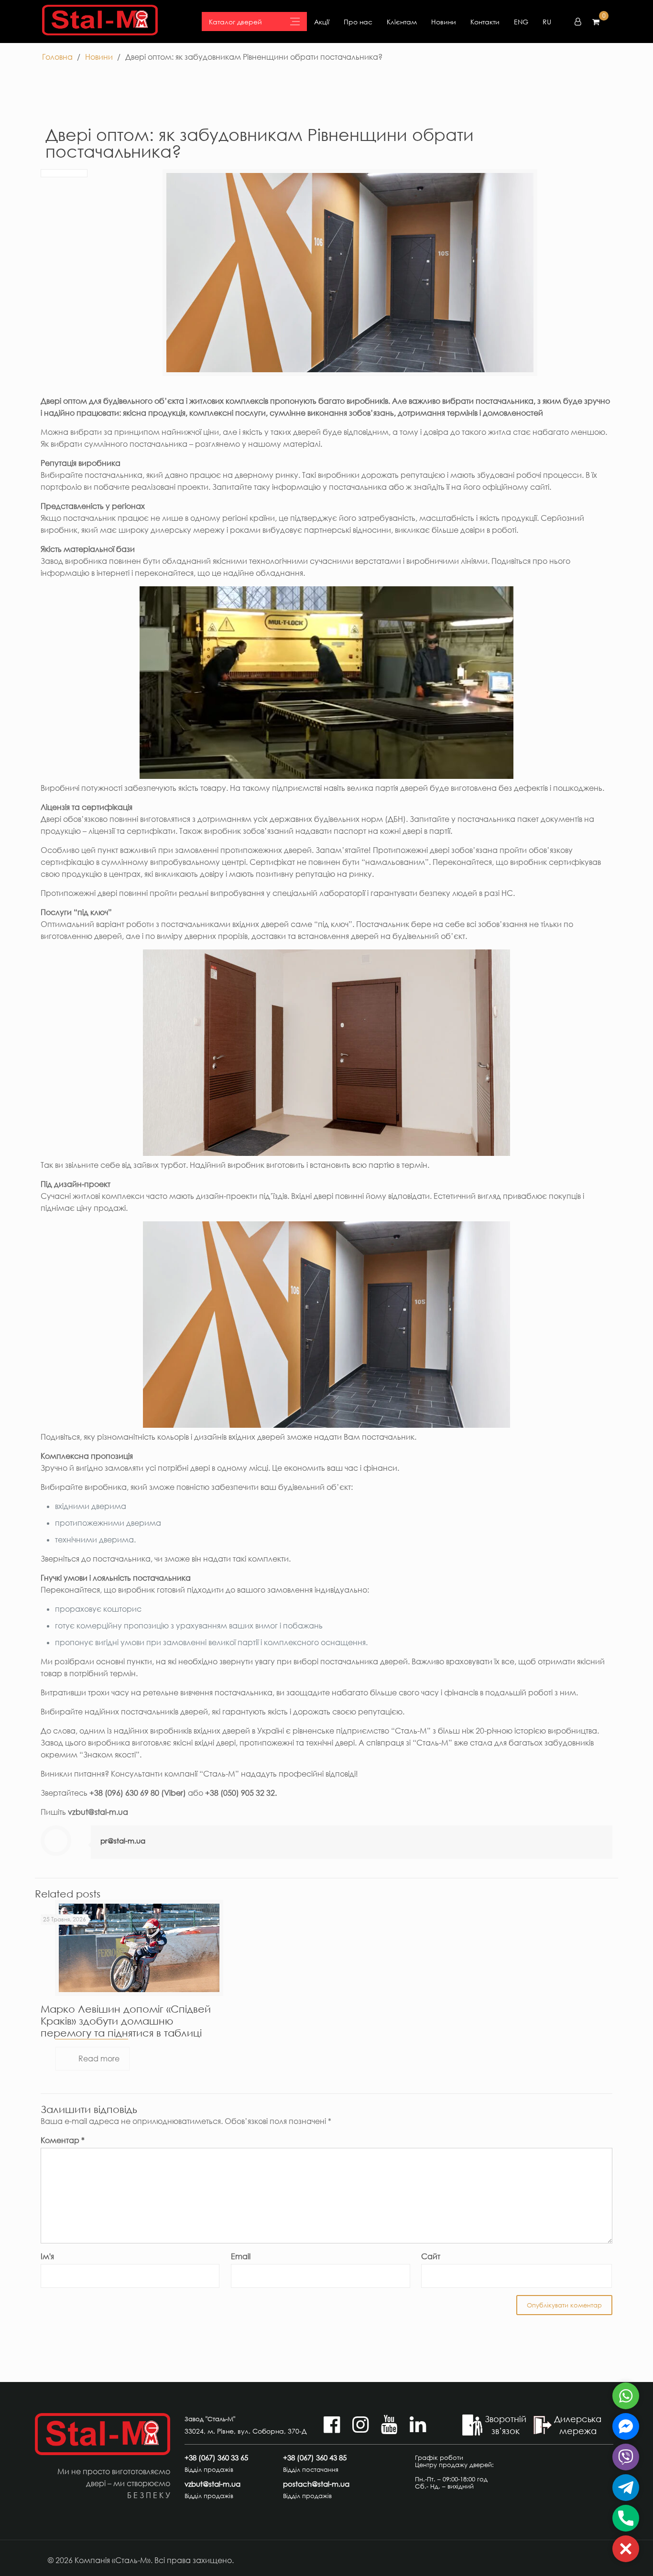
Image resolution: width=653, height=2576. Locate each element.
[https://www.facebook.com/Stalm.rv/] (332, 2429)
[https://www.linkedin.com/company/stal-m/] (418, 2429)
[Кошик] (596, 22)
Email (241, 2256)
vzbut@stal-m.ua (212, 2484)
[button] (626, 2549)
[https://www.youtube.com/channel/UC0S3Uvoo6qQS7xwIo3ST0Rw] (389, 2429)
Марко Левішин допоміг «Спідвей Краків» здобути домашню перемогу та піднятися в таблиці (126, 2021)
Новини (444, 22)
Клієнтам (402, 22)
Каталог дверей (235, 22)
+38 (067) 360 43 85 (315, 2458)
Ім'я (47, 2256)
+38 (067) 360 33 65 (216, 2458)
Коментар (63, 2140)
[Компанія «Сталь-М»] (100, 22)
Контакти (485, 22)
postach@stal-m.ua (316, 2484)
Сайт (431, 2256)
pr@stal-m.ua (123, 1841)
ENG (521, 22)
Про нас (358, 22)
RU (547, 22)
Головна (57, 57)
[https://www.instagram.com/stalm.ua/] (360, 2429)
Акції (322, 22)
